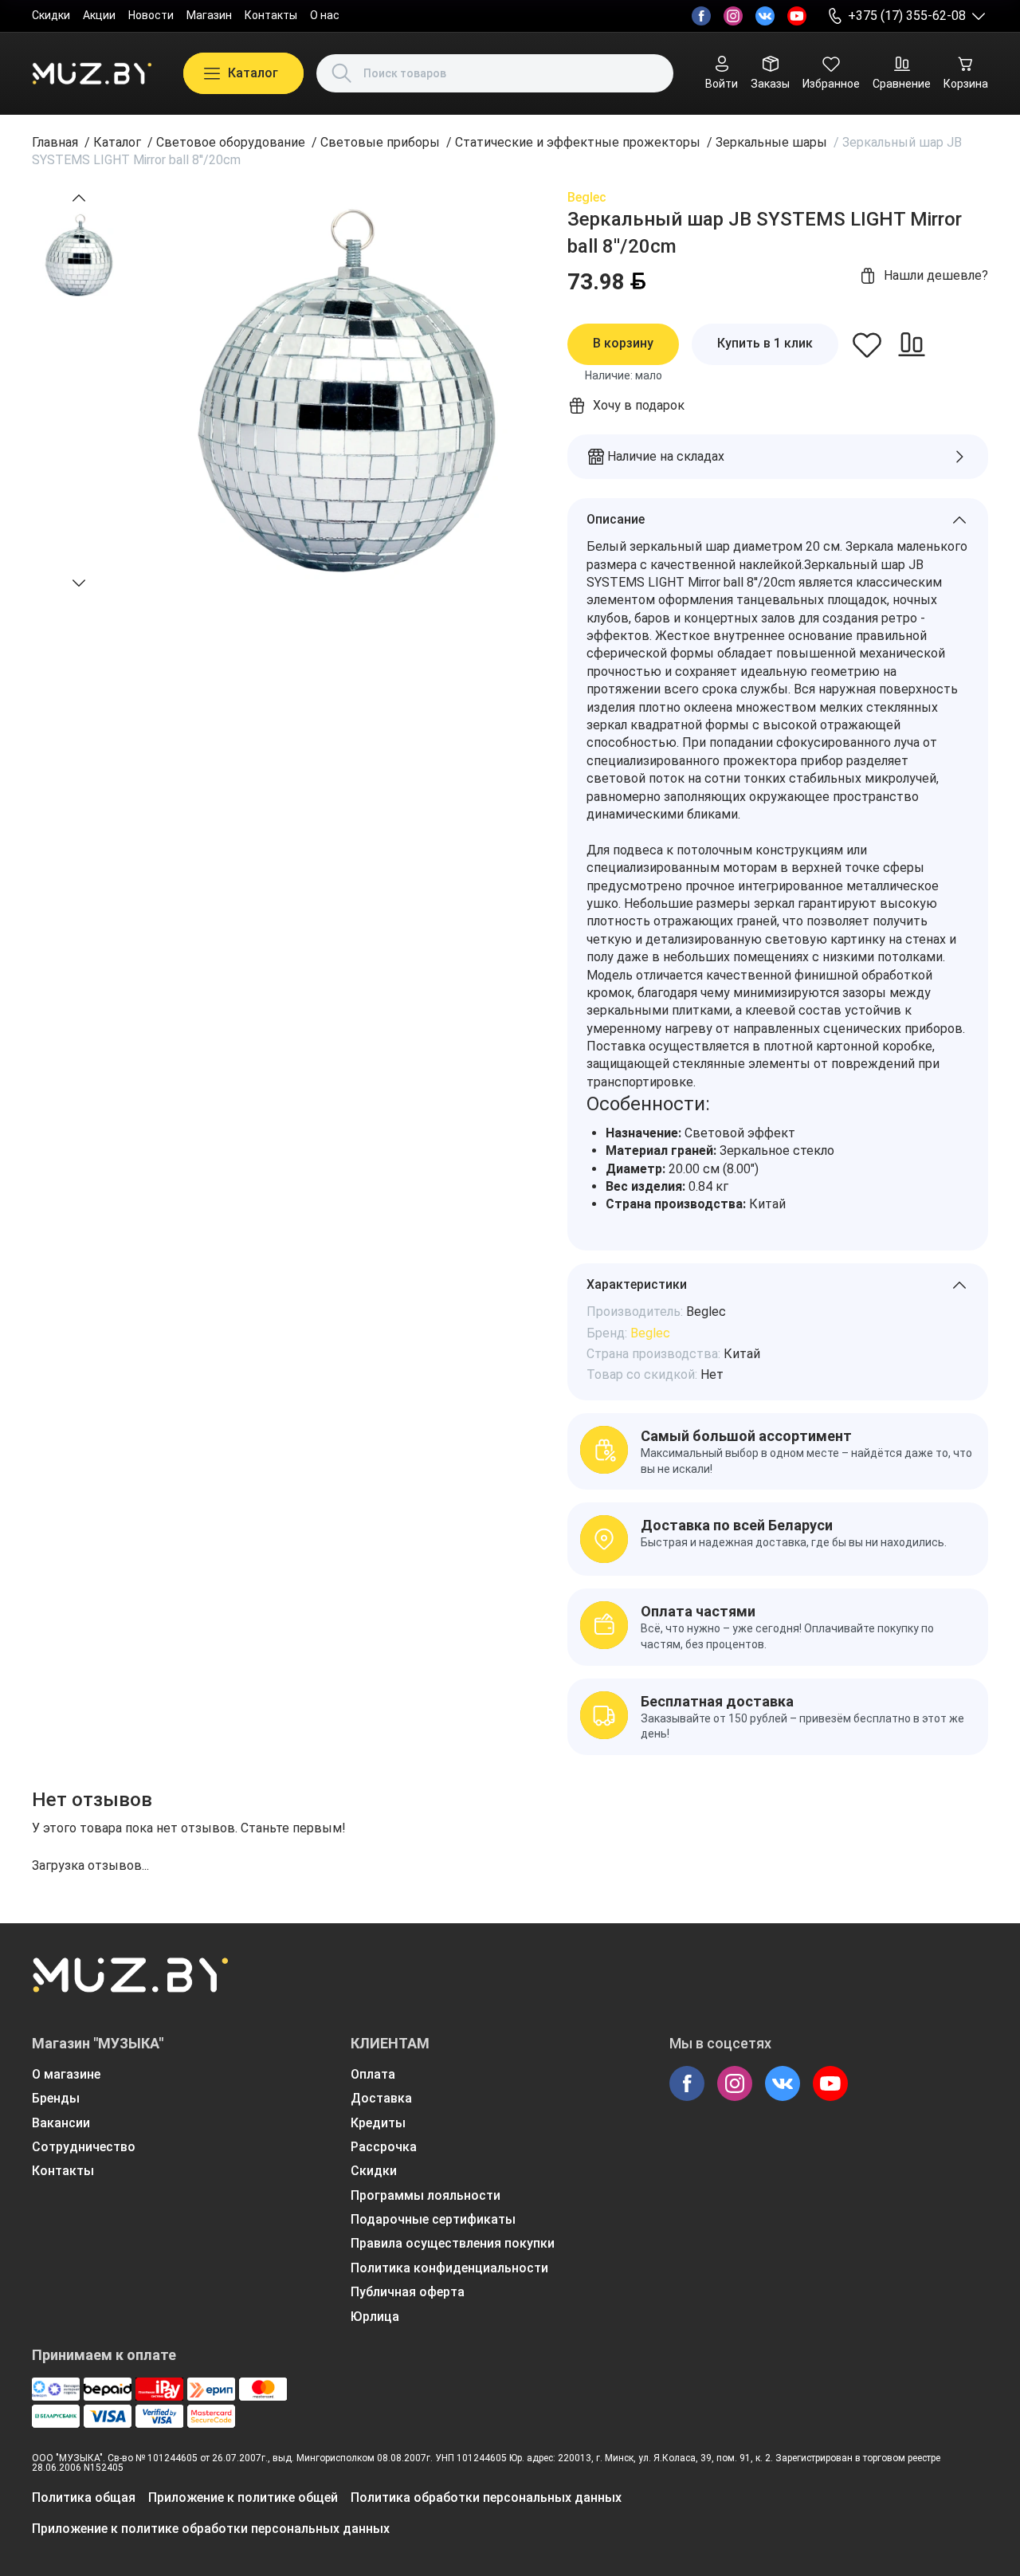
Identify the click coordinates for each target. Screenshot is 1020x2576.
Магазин (209, 15)
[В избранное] (867, 344)
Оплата (373, 2074)
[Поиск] (342, 73)
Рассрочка (384, 2147)
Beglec (587, 197)
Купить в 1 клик (765, 343)
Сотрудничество (84, 2147)
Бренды (56, 2098)
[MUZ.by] (92, 73)
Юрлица (375, 2317)
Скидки (51, 15)
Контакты (271, 15)
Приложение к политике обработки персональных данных (211, 2529)
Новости (151, 15)
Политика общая (84, 2497)
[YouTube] (797, 16)
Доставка (381, 2098)
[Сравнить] (912, 344)
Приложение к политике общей (243, 2497)
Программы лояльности (426, 2195)
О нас (325, 15)
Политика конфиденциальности (449, 2268)
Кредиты (378, 2123)
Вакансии (61, 2123)
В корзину (623, 343)
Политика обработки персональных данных (486, 2497)
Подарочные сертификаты (433, 2219)
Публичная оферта (408, 2292)
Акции (99, 15)
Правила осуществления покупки (453, 2243)
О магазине (66, 2074)
